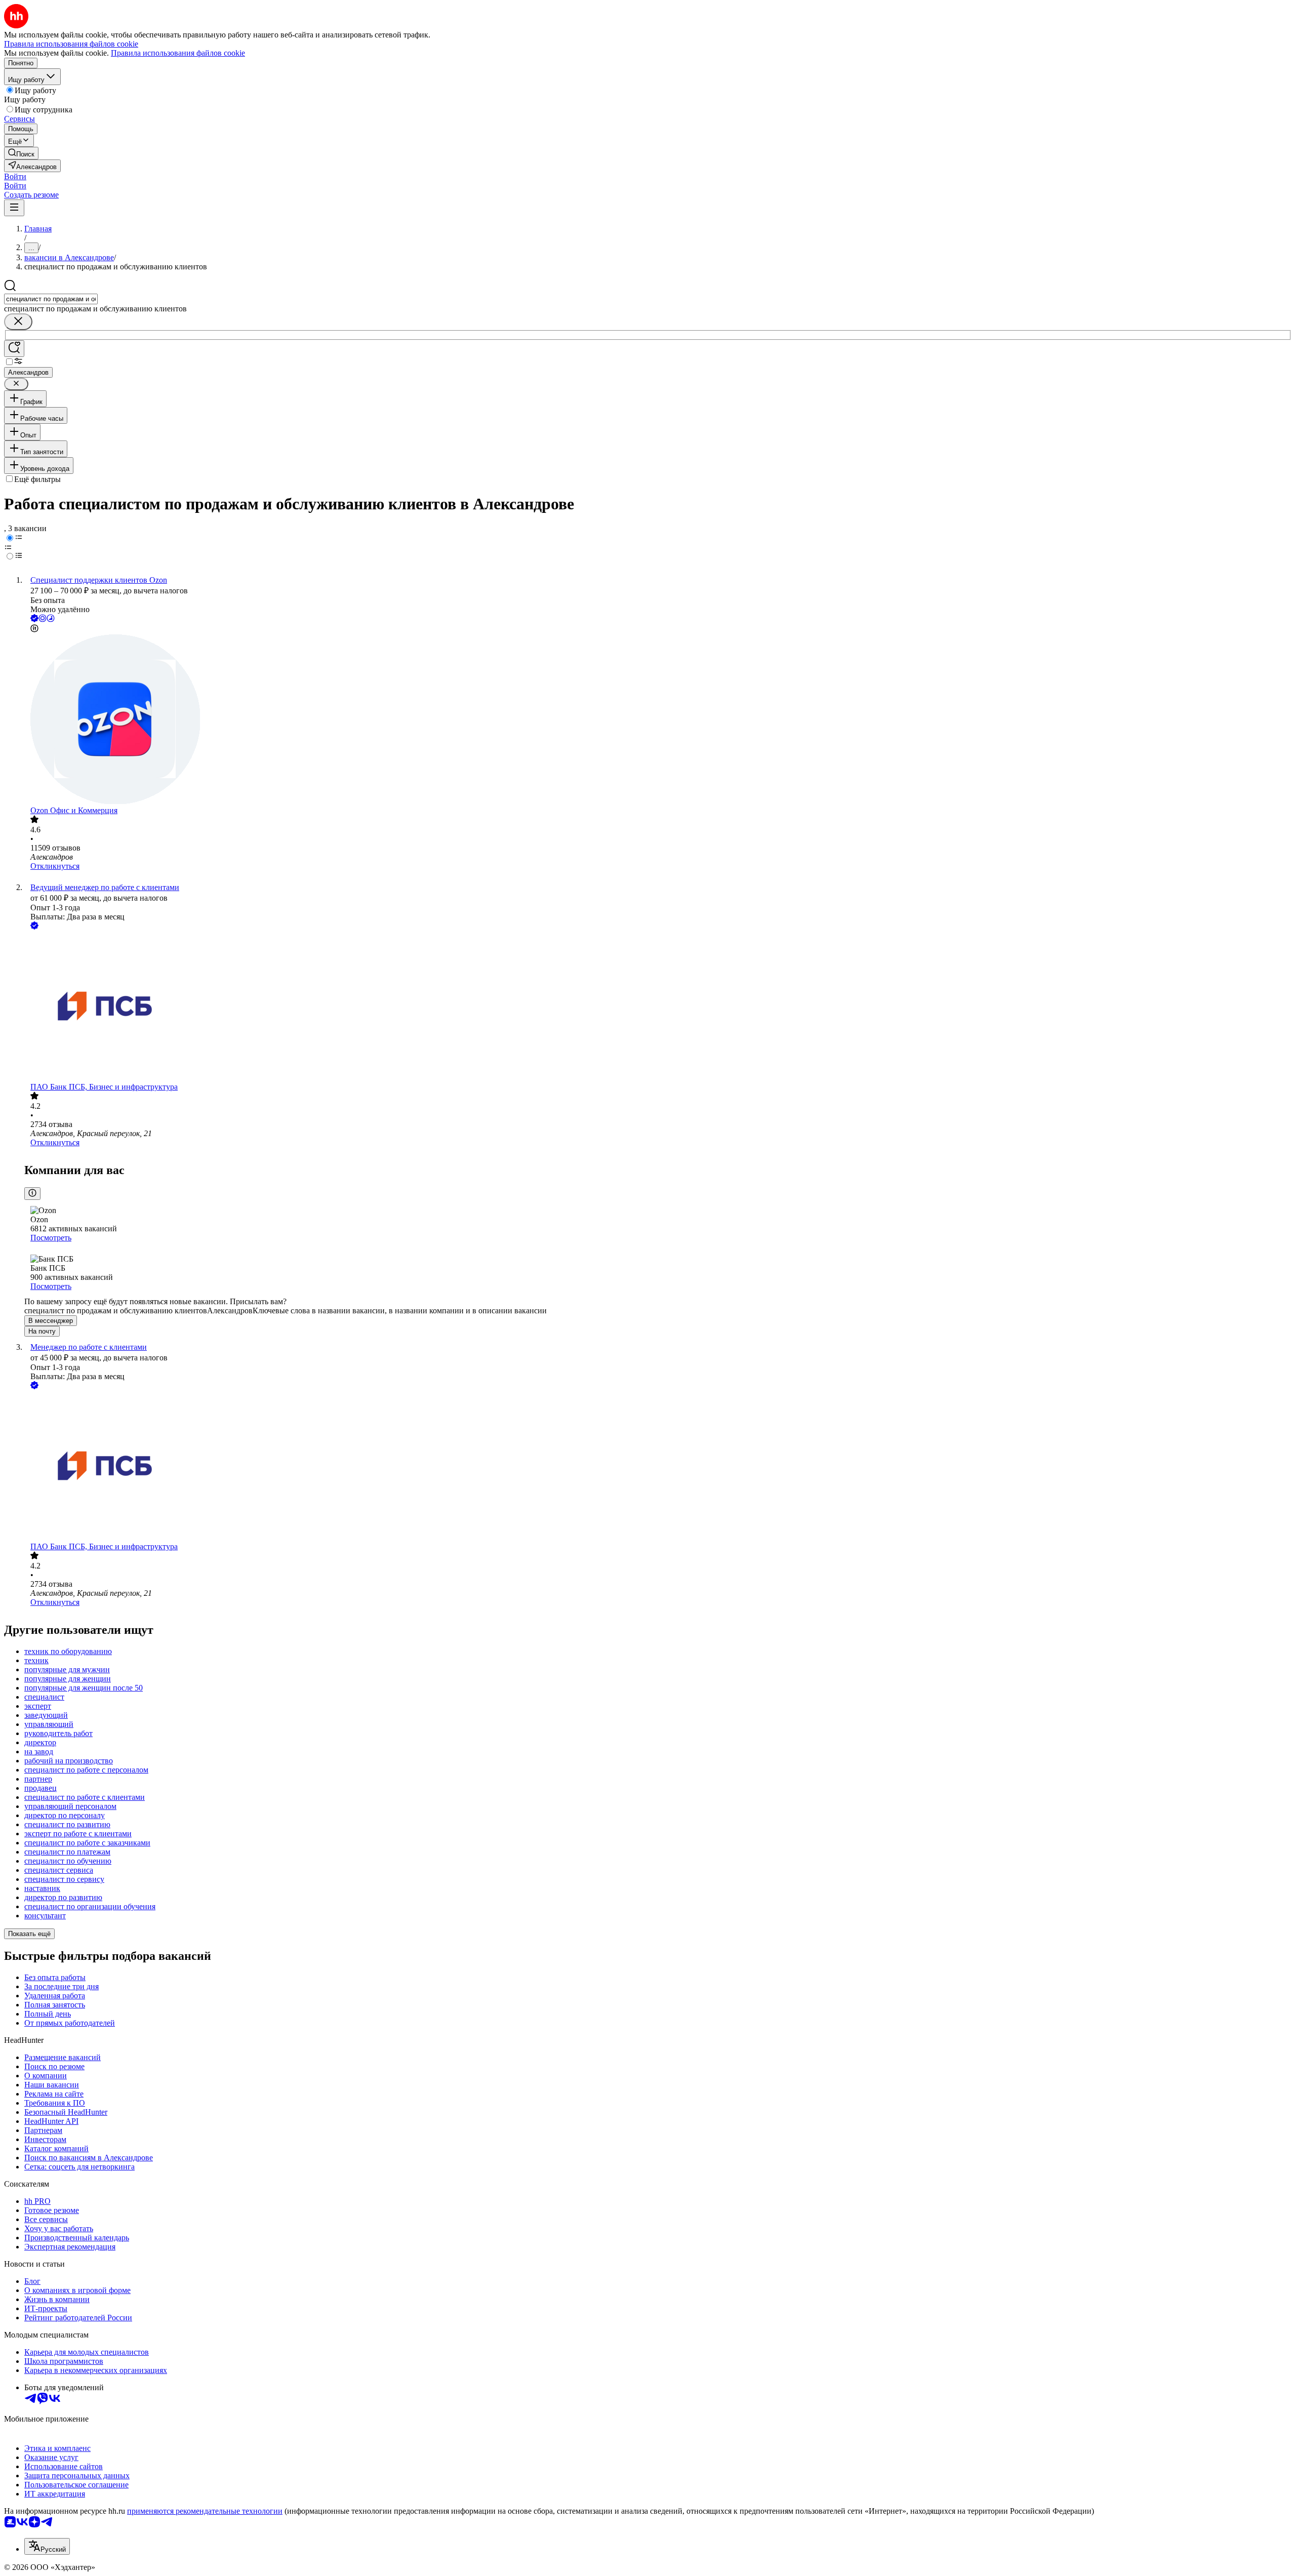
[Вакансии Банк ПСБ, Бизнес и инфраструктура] (658, 1007)
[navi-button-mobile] (14, 208)
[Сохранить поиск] (14, 349)
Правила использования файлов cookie (178, 53)
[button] (15, 176)
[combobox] (51, 299)
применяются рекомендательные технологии (205, 2511)
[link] (21, 153)
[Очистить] (18, 322)
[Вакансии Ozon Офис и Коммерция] (658, 720)
